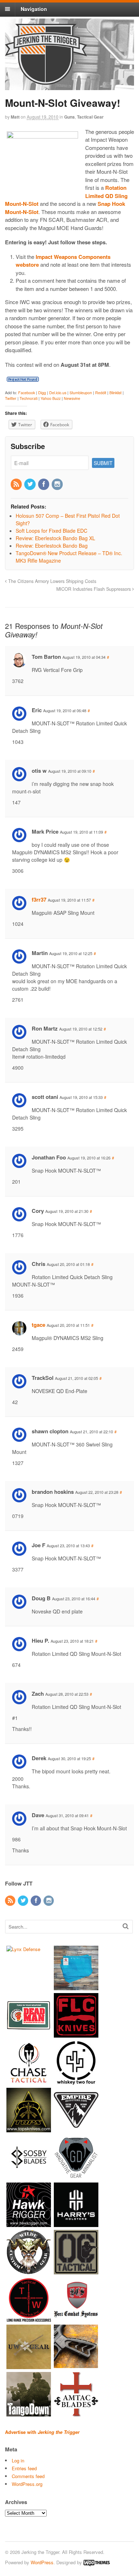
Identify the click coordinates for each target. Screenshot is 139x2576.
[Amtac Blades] (76, 2413)
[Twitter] (30, 484)
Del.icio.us (58, 393)
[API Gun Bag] (76, 1986)
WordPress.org (27, 2484)
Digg (42, 393)
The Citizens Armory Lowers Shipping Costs (52, 581)
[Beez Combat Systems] (76, 2318)
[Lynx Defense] (23, 1949)
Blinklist (115, 393)
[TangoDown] (29, 2413)
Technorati (29, 398)
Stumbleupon (81, 393)
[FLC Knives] (76, 2034)
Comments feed (28, 2476)
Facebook (27, 393)
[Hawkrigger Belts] (29, 2223)
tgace (38, 1325)
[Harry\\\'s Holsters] (76, 2223)
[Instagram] (58, 484)
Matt (15, 117)
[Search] (126, 1926)
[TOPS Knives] (29, 2129)
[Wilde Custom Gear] (29, 2271)
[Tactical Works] (29, 2318)
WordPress (42, 2562)
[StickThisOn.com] (29, 2034)
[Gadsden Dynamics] (76, 2176)
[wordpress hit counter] (23, 379)
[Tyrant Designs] (76, 2365)
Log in (18, 2460)
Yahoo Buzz (51, 398)
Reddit (101, 393)
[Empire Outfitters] (76, 2129)
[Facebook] (44, 484)
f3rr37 (39, 899)
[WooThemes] (97, 2562)
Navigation (34, 9)
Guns (69, 117)
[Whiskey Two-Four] (76, 2081)
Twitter (11, 398)
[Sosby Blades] (29, 2176)
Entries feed (24, 2468)
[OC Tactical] (76, 2271)
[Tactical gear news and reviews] (46, 81)
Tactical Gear (90, 117)
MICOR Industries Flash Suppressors (94, 589)
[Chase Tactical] (29, 2081)
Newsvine (72, 398)
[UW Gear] (29, 2365)
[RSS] (17, 484)
